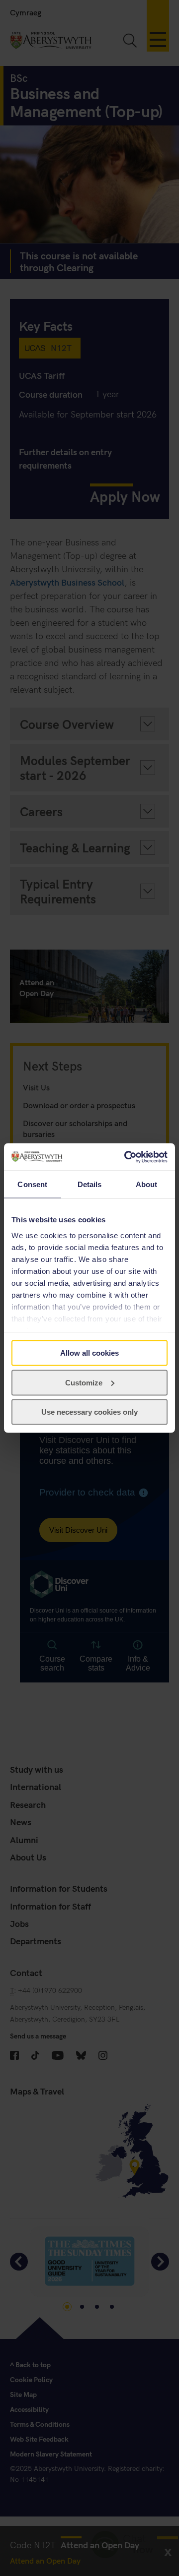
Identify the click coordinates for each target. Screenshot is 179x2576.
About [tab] (147, 1184)
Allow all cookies (89, 1353)
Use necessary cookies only (89, 1412)
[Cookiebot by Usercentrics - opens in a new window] (126, 1157)
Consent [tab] (32, 1184)
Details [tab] (90, 1184)
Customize (84, 1382)
